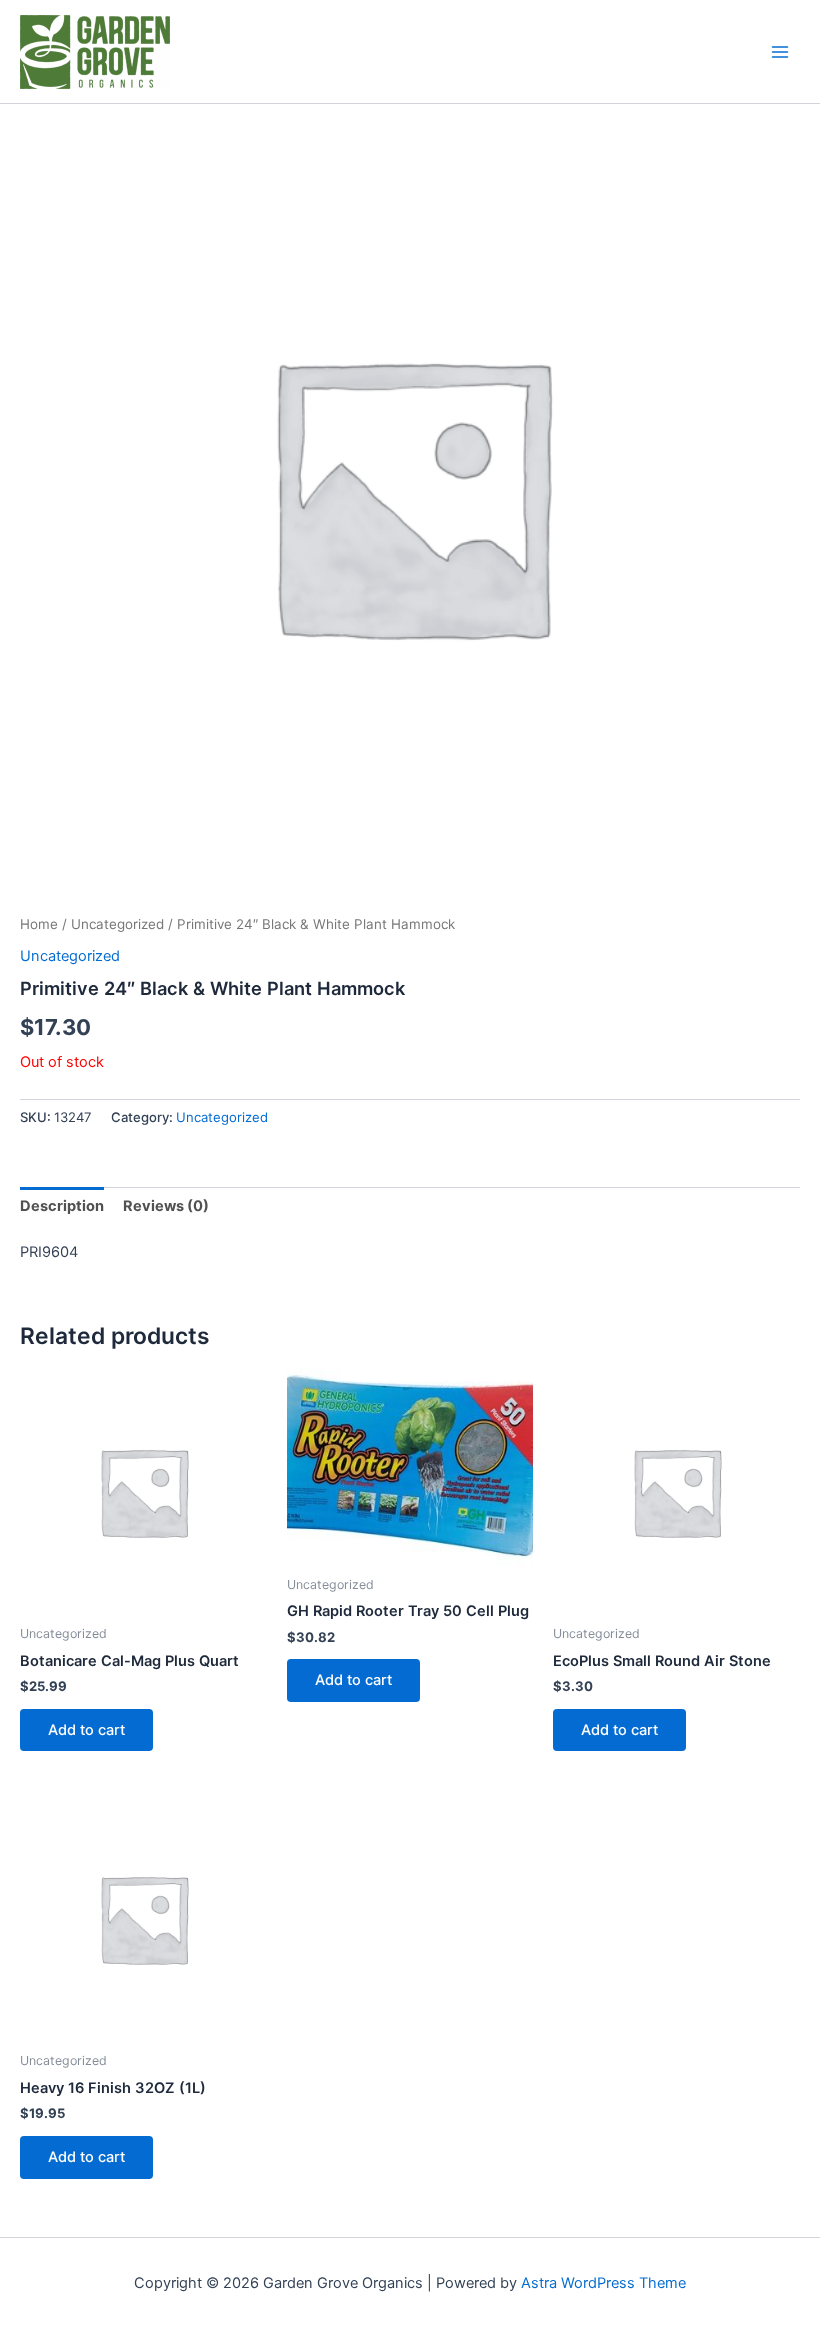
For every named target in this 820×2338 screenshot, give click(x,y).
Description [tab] (62, 1206)
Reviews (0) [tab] (166, 1206)
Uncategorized (117, 924)
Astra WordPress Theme (603, 2283)
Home (39, 924)
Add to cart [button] (86, 1730)
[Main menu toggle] (780, 51)
